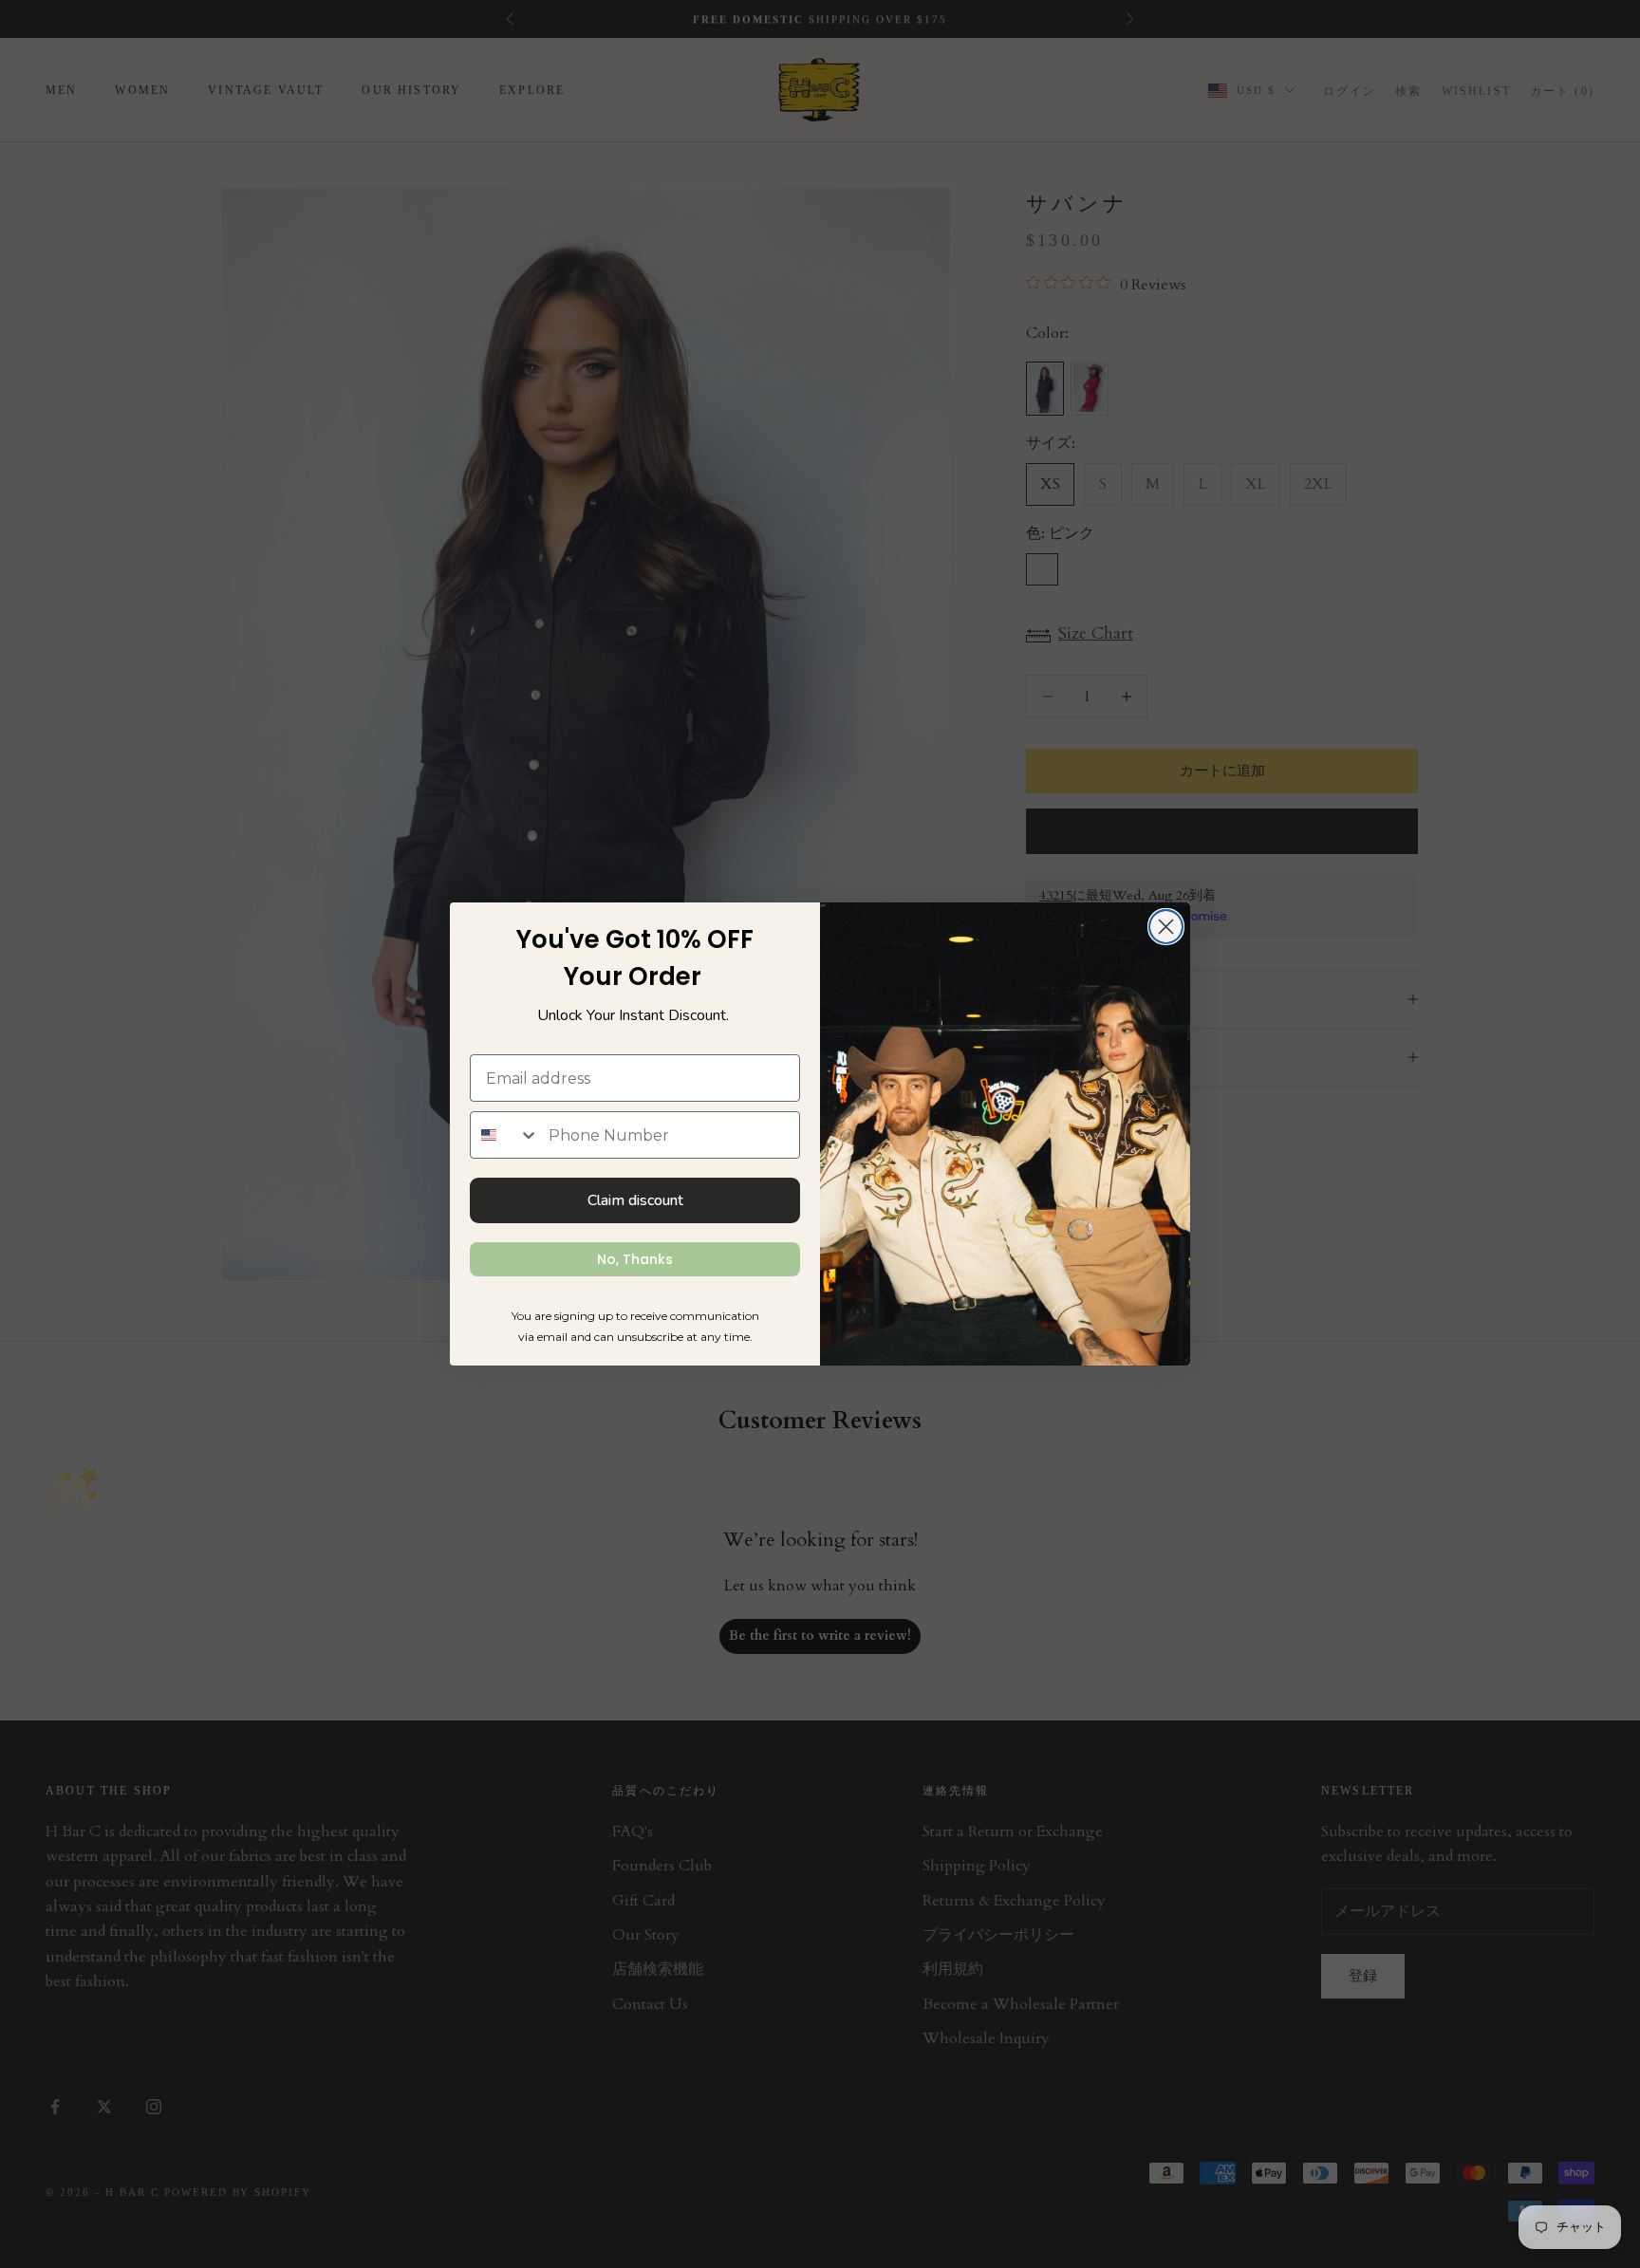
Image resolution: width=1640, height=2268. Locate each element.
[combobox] (505, 1135)
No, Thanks (635, 1259)
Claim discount (635, 1200)
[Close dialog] (1166, 927)
